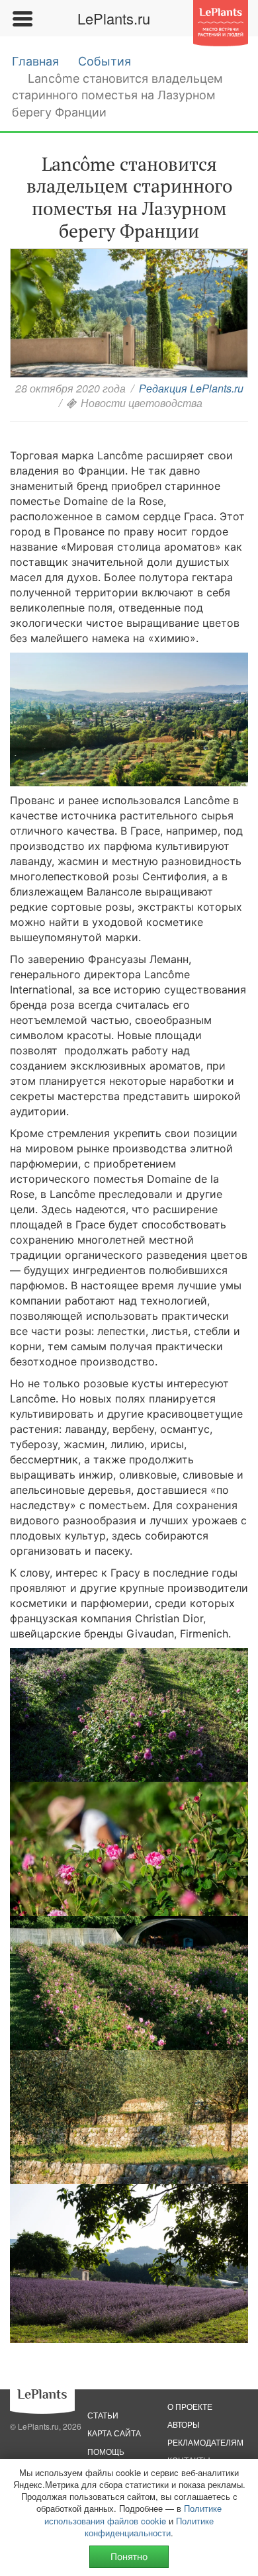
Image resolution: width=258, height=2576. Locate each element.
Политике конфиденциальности (149, 2527)
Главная (35, 61)
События (105, 61)
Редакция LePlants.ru (191, 388)
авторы (184, 2424)
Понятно (129, 2556)
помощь (106, 2451)
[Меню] (22, 19)
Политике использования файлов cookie (133, 2514)
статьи (103, 2415)
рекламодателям (205, 2442)
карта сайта (114, 2433)
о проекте (190, 2406)
